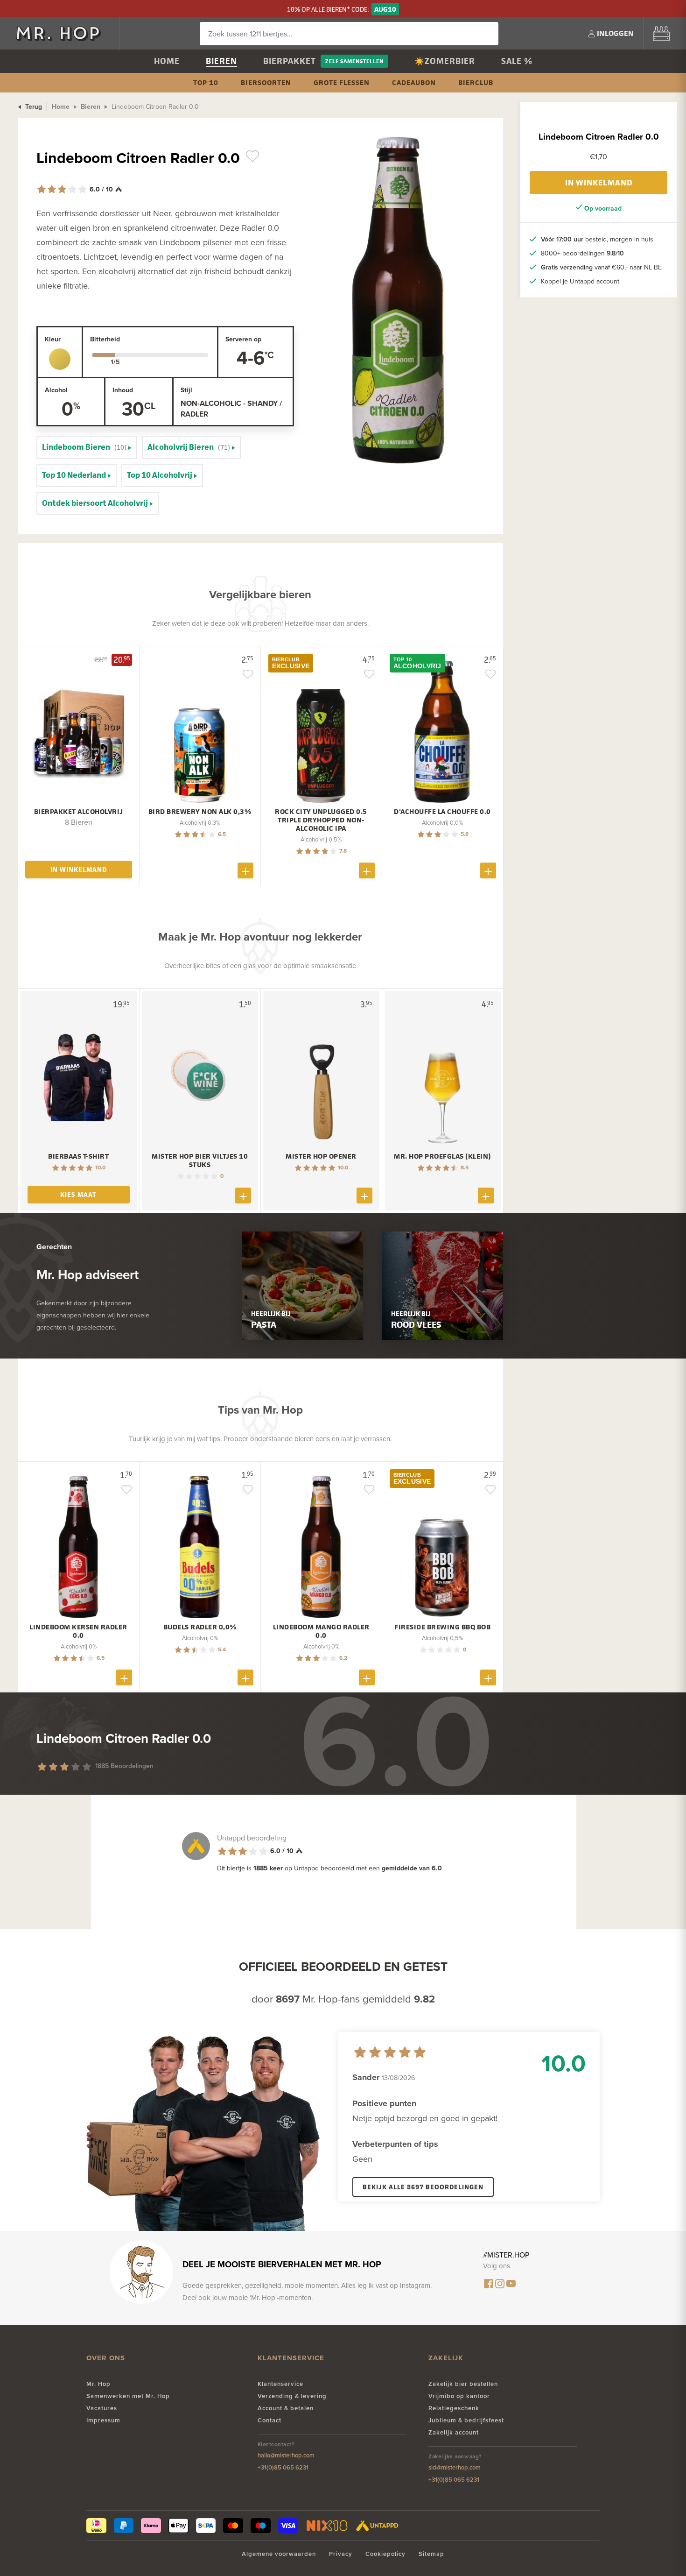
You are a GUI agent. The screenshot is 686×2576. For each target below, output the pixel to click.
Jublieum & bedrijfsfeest (466, 2420)
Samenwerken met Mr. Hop (128, 2396)
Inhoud (123, 390)
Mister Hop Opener (321, 1156)
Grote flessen (342, 82)
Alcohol (56, 390)
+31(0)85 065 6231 (283, 2467)
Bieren (221, 61)
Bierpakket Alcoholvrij (79, 812)
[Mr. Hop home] (63, 33)
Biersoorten (266, 82)
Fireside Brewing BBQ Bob (442, 1627)
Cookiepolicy (385, 2554)
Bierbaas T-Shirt (78, 1156)
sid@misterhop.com (455, 2467)
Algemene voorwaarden (279, 2554)
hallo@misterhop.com (286, 2455)
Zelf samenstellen (354, 61)
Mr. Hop (98, 2384)
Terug (33, 106)
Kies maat (78, 1194)
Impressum (103, 2420)
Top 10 (206, 82)
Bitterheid (105, 339)
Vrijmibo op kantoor (459, 2396)
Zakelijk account (454, 2432)
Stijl (186, 390)
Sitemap (431, 2554)
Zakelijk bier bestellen (463, 2384)
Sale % (517, 61)
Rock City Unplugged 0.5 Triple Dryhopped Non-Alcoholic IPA (321, 820)
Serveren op (243, 339)
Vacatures (102, 2408)
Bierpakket (290, 61)
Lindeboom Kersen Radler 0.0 (78, 1631)
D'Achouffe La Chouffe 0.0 (442, 812)
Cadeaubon (414, 82)
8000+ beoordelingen (582, 253)
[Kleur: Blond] (60, 359)
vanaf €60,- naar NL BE (601, 267)
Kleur (53, 339)
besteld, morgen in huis (597, 239)
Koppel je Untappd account (580, 281)
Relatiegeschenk (454, 2408)
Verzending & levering (292, 2396)
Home (167, 61)
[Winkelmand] (661, 33)
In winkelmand (599, 183)
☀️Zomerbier (445, 61)
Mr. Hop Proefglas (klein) (442, 1156)
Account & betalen (286, 2408)
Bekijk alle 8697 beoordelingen (423, 2187)
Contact (269, 2420)
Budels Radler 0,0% (200, 1627)
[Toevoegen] (245, 870)
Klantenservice (280, 2384)
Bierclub (476, 82)
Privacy (341, 2554)
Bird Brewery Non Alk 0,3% (200, 812)
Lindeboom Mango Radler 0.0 (321, 1631)
